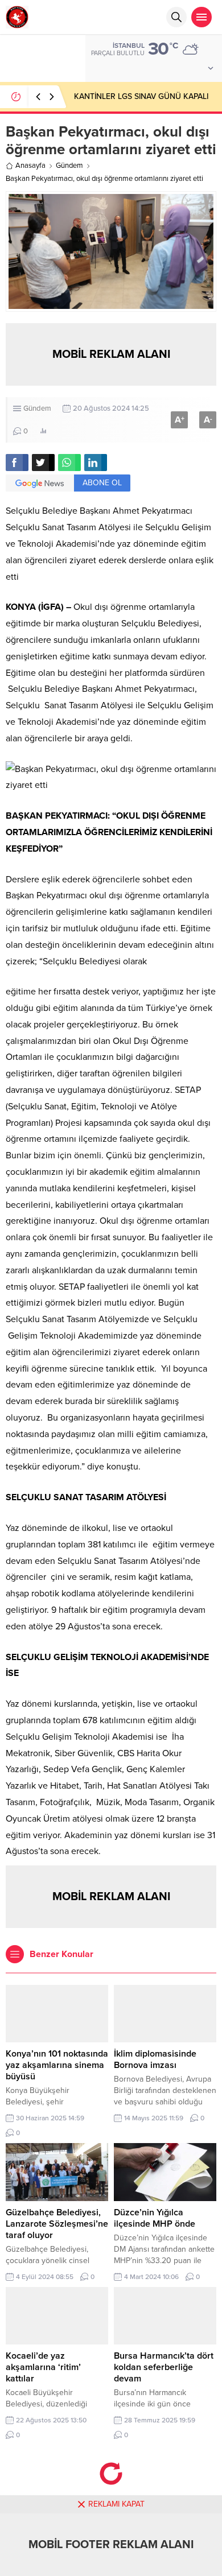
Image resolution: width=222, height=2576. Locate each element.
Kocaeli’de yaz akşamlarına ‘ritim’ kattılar (43, 2367)
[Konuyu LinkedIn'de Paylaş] (96, 463)
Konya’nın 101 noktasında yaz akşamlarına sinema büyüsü (57, 2065)
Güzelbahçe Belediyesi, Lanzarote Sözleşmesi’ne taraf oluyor (57, 2224)
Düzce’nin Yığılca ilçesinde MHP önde (155, 2218)
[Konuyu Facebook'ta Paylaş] (17, 463)
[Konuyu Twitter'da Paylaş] (43, 463)
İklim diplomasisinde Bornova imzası (155, 2059)
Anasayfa (30, 166)
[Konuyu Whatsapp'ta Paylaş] (69, 463)
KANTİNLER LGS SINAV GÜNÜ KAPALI (141, 96)
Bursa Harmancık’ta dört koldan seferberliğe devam (164, 2367)
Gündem (69, 166)
